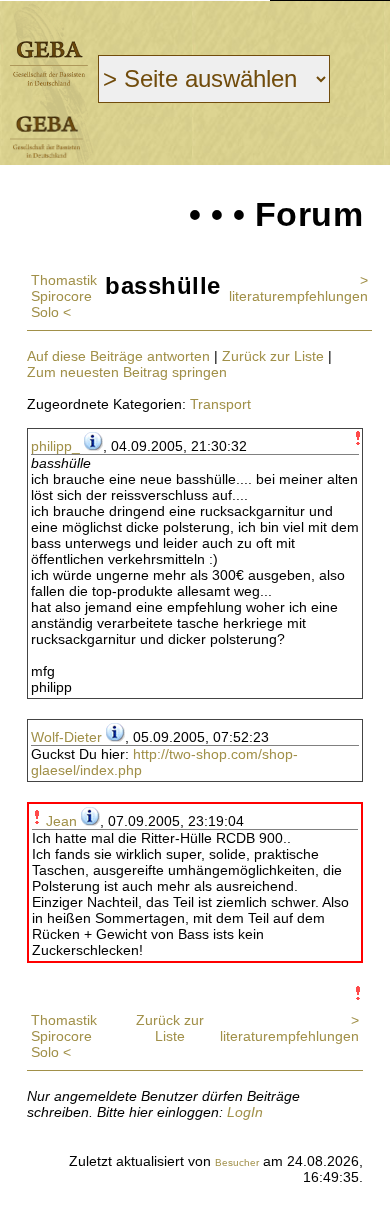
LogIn (245, 1112)
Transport (220, 404)
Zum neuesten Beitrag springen (127, 372)
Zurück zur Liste (273, 356)
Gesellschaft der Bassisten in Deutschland (49, 63)
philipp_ (55, 446)
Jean (61, 821)
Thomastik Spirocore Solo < (64, 296)
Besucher (237, 1162)
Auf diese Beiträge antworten (118, 356)
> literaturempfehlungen (298, 288)
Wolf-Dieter (66, 737)
